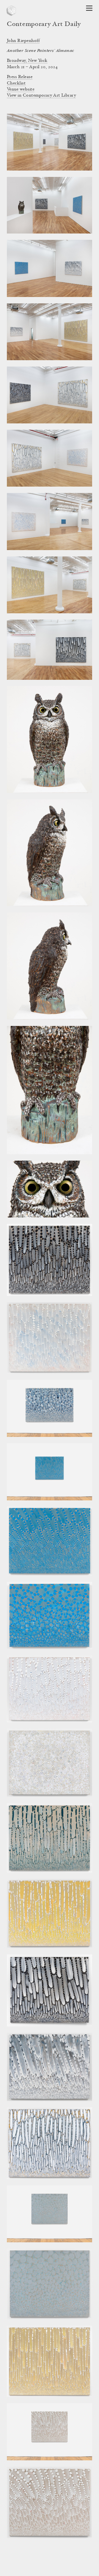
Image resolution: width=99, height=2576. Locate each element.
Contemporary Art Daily (44, 25)
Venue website (21, 89)
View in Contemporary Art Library (41, 95)
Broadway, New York (27, 61)
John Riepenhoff (23, 41)
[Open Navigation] (89, 8)
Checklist (16, 83)
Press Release (20, 77)
